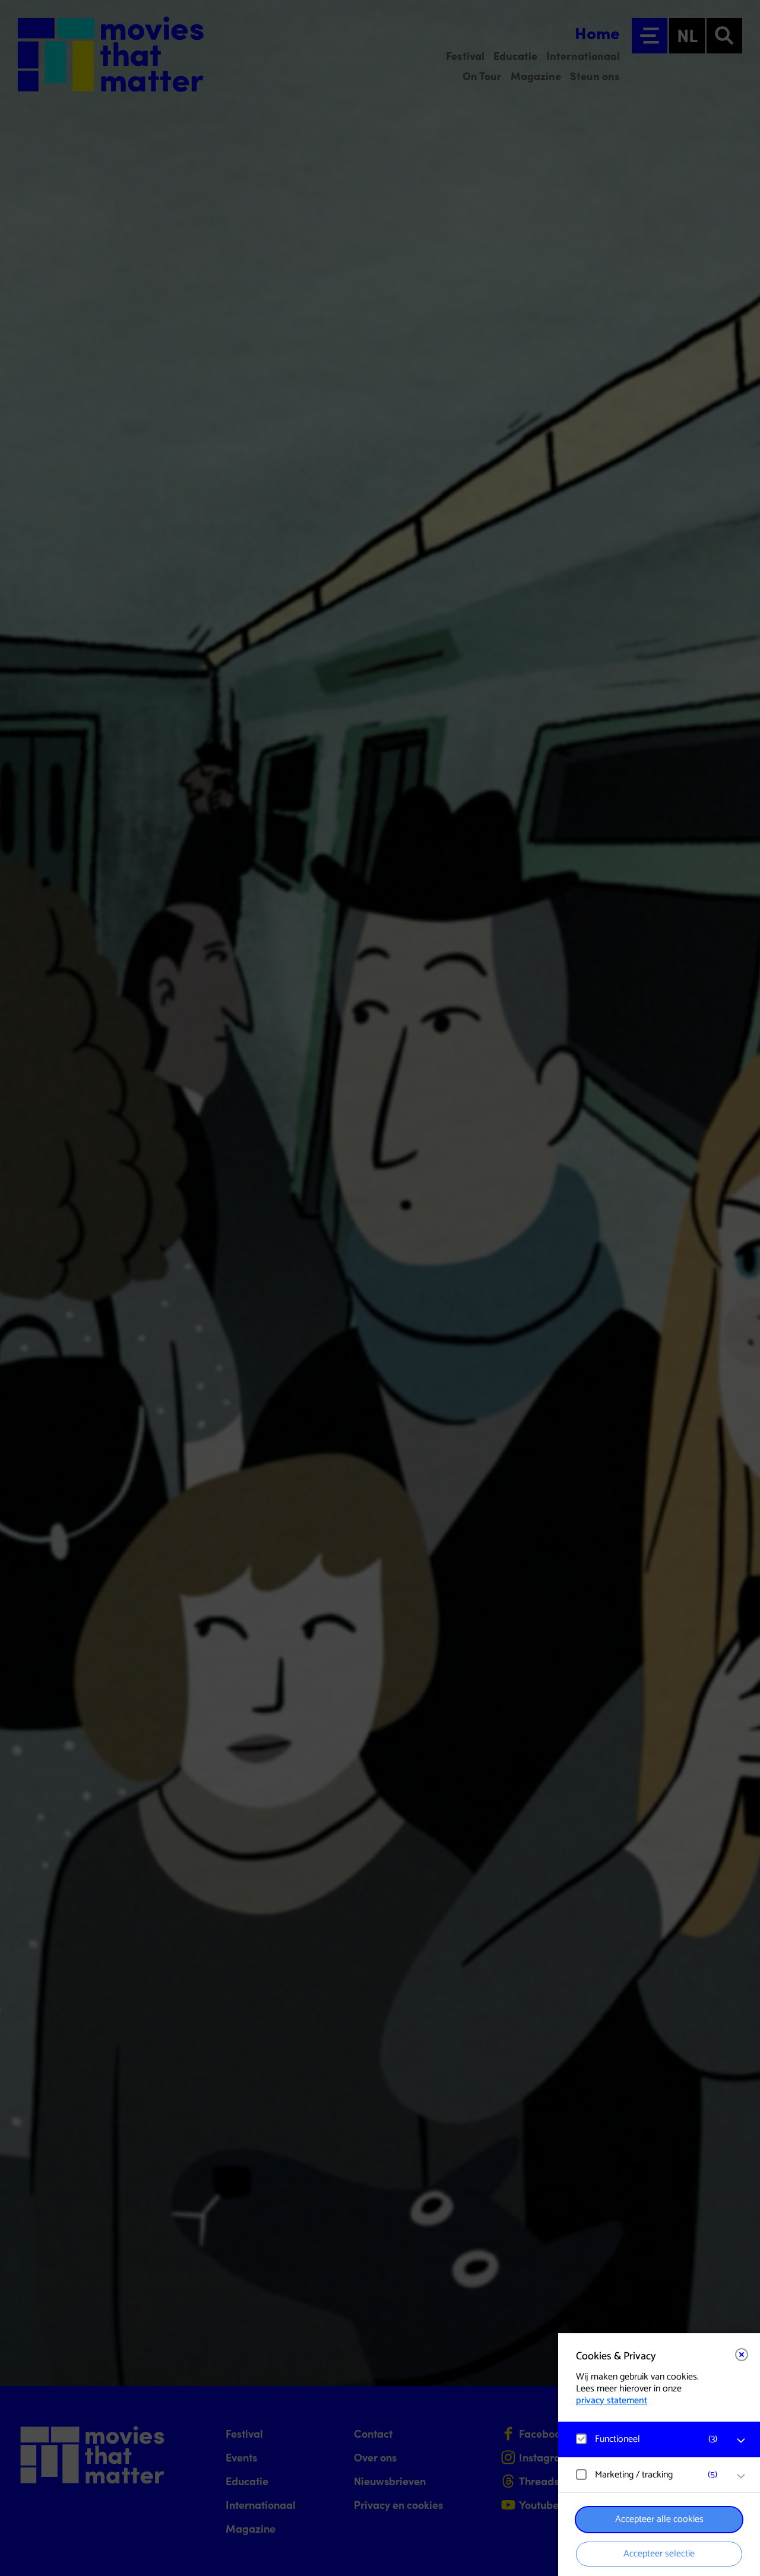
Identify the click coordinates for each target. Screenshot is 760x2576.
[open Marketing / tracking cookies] (741, 2476)
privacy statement (612, 2401)
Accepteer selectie (659, 2554)
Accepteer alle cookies (659, 2519)
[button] (647, 2439)
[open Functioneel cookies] (741, 2441)
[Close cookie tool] (742, 2355)
